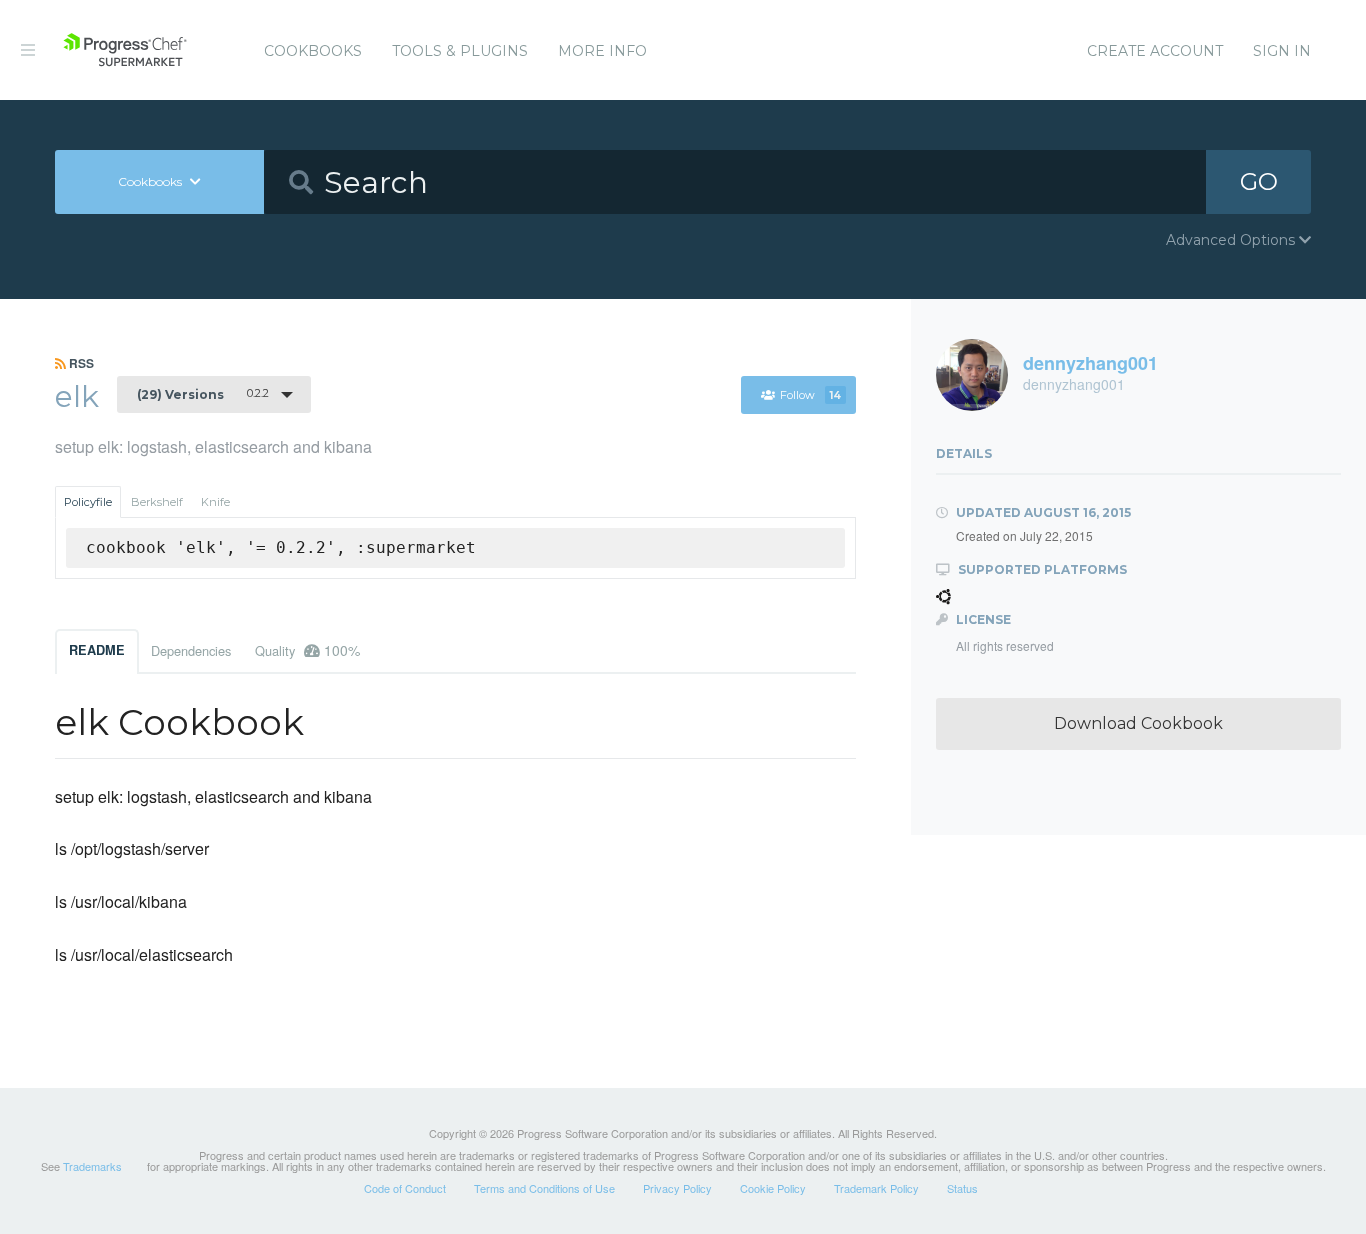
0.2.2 (203, 394)
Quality (307, 650)
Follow (810, 395)
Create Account (1155, 51)
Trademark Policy (876, 1188)
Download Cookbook (1138, 723)
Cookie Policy (773, 1188)
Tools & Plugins (460, 51)
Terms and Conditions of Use (544, 1188)
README (97, 650)
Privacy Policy (677, 1188)
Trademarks (92, 1166)
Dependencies (191, 650)
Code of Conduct (405, 1188)
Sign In (1282, 51)
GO (1259, 181)
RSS (80, 363)
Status (962, 1188)
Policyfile (88, 502)
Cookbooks (313, 51)
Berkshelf (157, 502)
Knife (215, 502)
